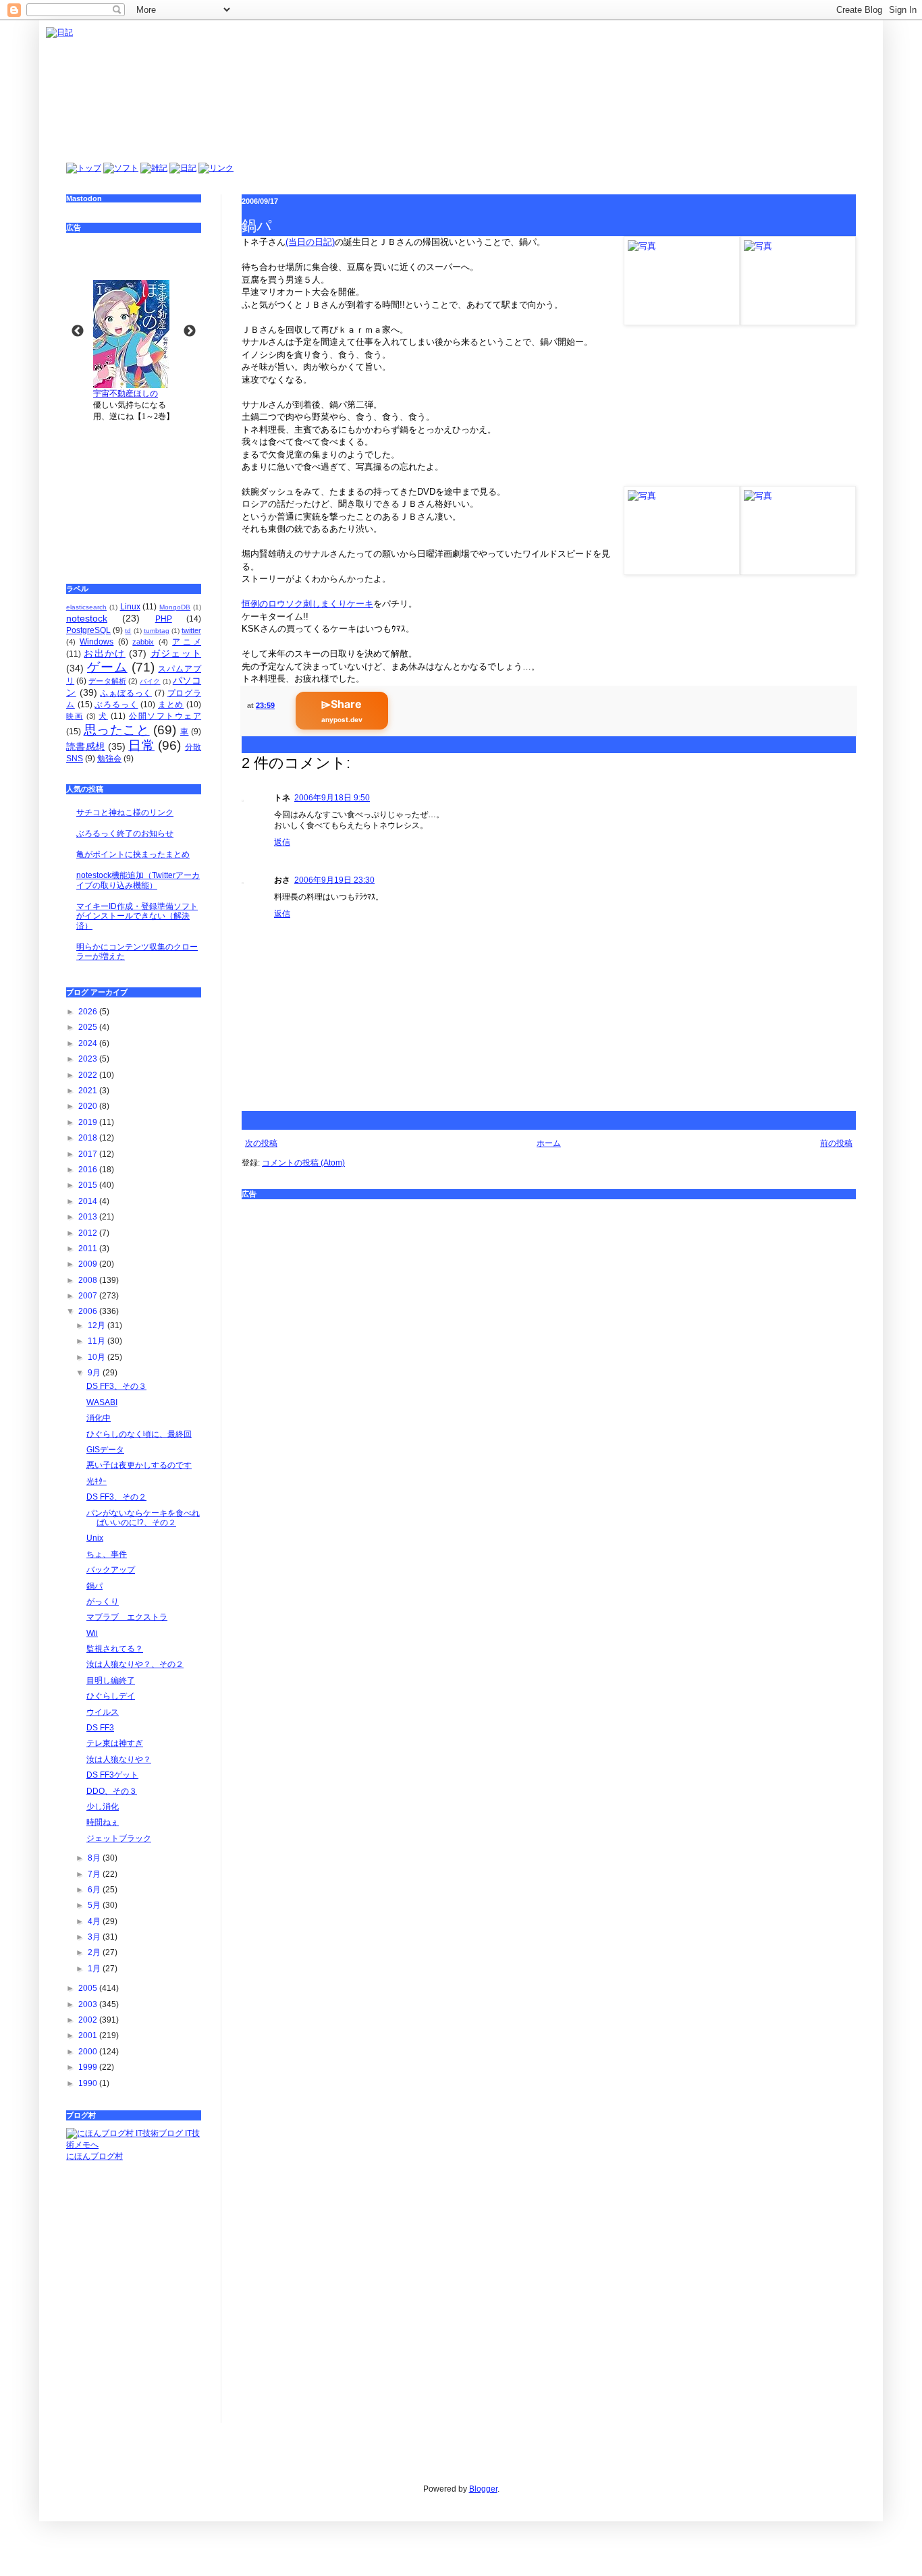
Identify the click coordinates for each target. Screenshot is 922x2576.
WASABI (102, 1402)
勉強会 (109, 759)
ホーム (549, 1143)
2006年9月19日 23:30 (334, 880)
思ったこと (117, 730)
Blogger (483, 2489)
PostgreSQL (88, 630)
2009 (89, 1264)
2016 (89, 1170)
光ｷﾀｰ (97, 1481)
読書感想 (85, 746)
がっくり (103, 1601)
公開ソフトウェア (165, 716)
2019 (89, 1122)
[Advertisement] (134, 493)
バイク (150, 681)
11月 (98, 1341)
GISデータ (105, 1450)
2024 (89, 1043)
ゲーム (107, 667)
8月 (95, 1858)
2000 (89, 2052)
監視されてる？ (115, 1649)
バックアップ (111, 1570)
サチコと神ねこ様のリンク (125, 813)
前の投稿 (836, 1143)
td (128, 631)
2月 (95, 1952)
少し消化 (103, 1807)
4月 (95, 1921)
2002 (89, 2020)
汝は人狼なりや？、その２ (135, 1664)
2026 (89, 1012)
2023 (89, 1059)
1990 (89, 2083)
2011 (89, 1249)
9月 (95, 1373)
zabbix (143, 642)
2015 (89, 1185)
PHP (164, 619)
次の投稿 (261, 1143)
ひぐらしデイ (111, 1696)
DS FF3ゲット (112, 1775)
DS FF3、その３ (116, 1386)
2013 (89, 1217)
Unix (95, 1538)
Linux (130, 607)
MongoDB (175, 607)
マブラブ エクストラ (127, 1617)
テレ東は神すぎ (115, 1743)
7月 (95, 1874)
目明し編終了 (111, 1680)
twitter (191, 630)
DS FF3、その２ (116, 1497)
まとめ (171, 705)
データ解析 (107, 681)
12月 (98, 1325)
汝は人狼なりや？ (119, 1759)
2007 (89, 1296)
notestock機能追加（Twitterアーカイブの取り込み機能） (138, 880)
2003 (89, 2004)
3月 (95, 1937)
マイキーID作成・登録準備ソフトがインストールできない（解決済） (137, 916)
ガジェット (176, 653)
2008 (89, 1280)
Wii (92, 1633)
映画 (75, 716)
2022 (89, 1075)
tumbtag (157, 631)
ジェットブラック (119, 1838)
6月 (95, 1890)
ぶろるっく (116, 705)
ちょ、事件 (107, 1554)
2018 (89, 1138)
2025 (89, 1027)
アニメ (187, 642)
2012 (89, 1233)
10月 (98, 1357)
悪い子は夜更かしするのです (139, 1465)
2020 (89, 1106)
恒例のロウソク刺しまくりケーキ (307, 604)
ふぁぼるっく (126, 693)
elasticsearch (86, 607)
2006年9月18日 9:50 (332, 798)
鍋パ (94, 1586)
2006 (89, 1311)
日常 (141, 745)
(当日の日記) (310, 242)
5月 (95, 1905)
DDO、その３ (112, 1791)
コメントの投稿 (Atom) (303, 1163)
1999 (89, 2067)
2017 (89, 1154)
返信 (282, 842)
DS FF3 (100, 1728)
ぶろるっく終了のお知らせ (125, 833)
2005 (89, 1988)
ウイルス (103, 1712)
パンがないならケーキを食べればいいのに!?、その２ (143, 1518)
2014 (89, 1201)
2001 (89, 2035)
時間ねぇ (103, 1822)
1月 (95, 1969)
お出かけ (104, 653)
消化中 (99, 1418)
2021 (89, 1091)
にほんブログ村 (94, 2156)
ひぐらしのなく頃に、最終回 (139, 1434)
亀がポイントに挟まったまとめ (133, 854)
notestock (87, 618)
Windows (97, 642)
